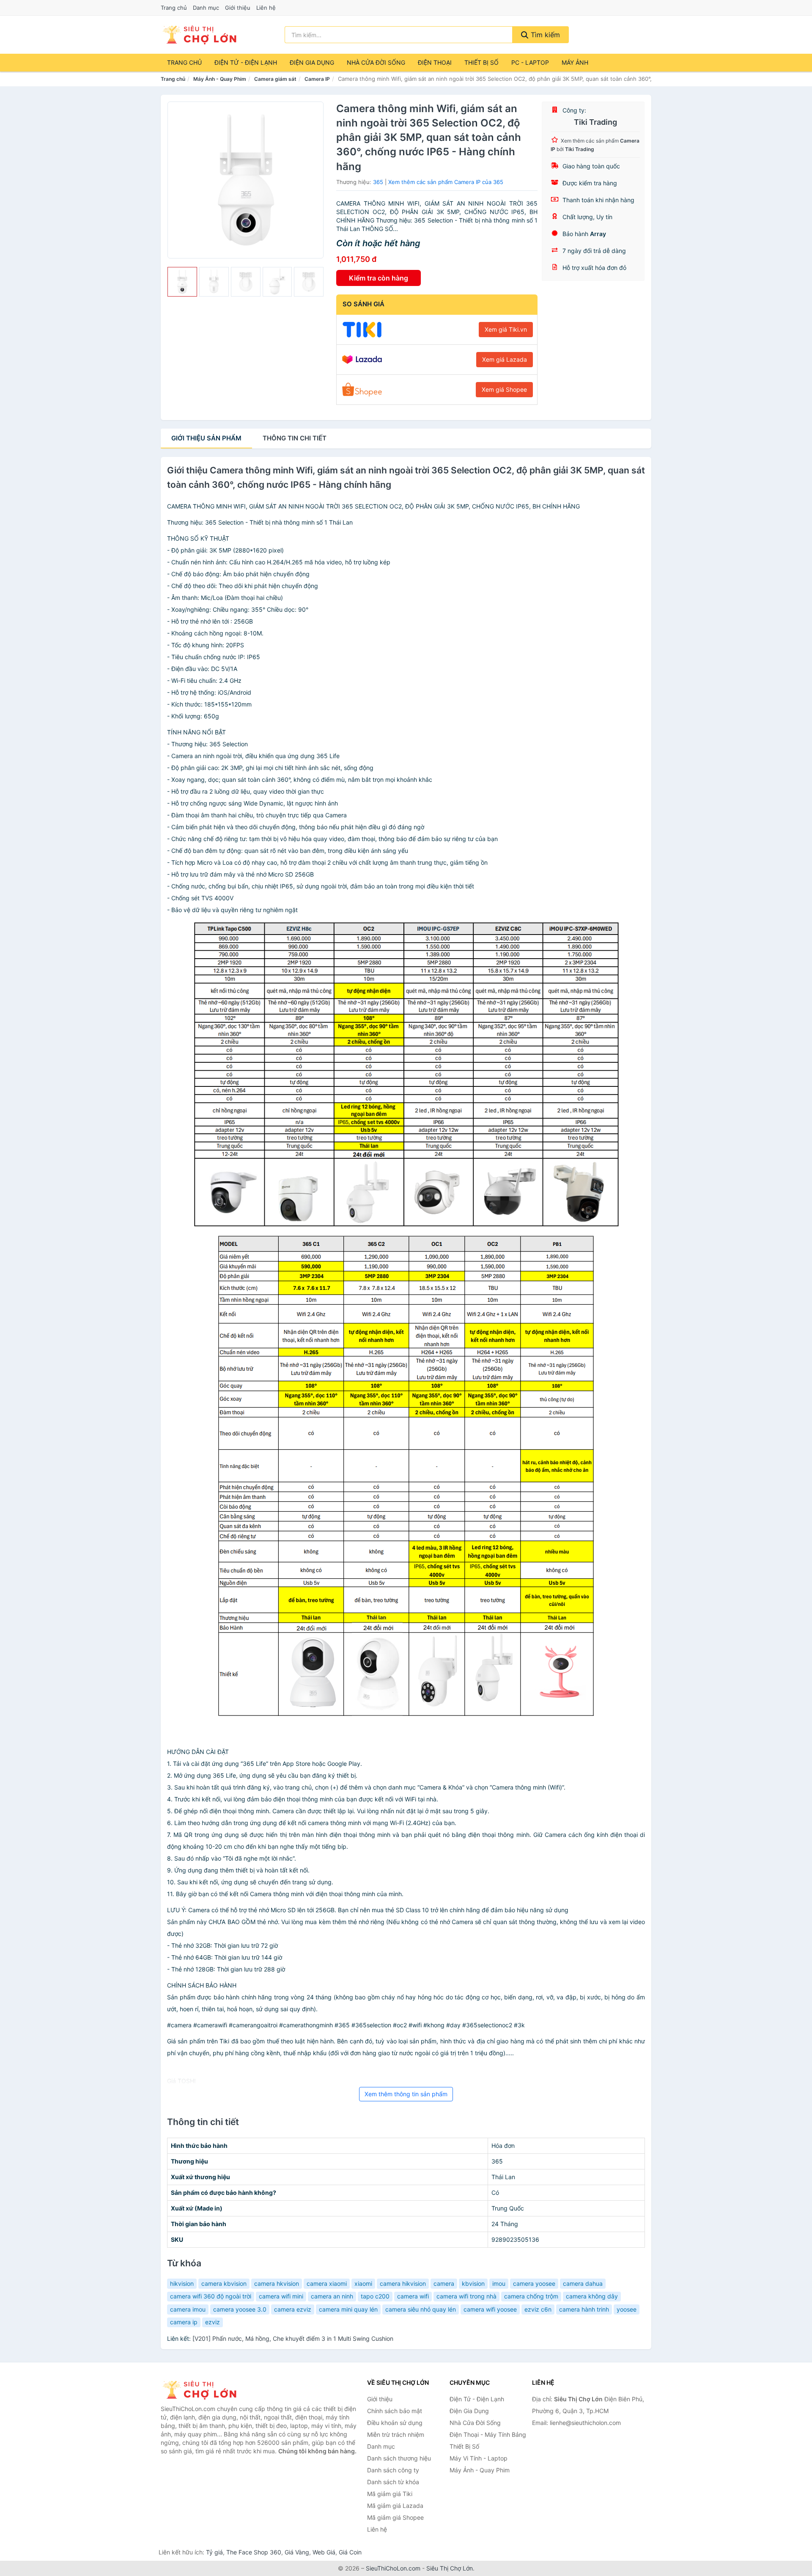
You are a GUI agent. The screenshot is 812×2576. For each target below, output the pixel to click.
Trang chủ (174, 8)
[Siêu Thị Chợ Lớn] (203, 2390)
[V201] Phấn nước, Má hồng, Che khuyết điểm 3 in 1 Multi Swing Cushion (293, 2338)
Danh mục (206, 8)
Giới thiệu (238, 8)
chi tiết (295, 438)
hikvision (182, 2283)
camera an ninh (332, 2296)
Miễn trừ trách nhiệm (396, 2434)
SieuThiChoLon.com (393, 2568)
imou (499, 2283)
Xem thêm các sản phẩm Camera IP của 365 (446, 182)
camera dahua (583, 2283)
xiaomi (363, 2283)
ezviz (213, 2322)
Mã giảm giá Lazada (395, 2506)
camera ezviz (293, 2309)
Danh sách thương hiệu (399, 2458)
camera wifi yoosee (490, 2309)
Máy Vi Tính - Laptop (479, 2458)
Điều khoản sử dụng (395, 2423)
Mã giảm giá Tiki (390, 2494)
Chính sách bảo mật (395, 2411)
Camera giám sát (275, 79)
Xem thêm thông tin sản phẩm (406, 2094)
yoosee (627, 2309)
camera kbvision (224, 2283)
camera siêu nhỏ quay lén (421, 2309)
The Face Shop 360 (254, 2552)
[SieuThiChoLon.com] (199, 35)
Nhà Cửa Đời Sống (376, 62)
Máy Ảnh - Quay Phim (220, 79)
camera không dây (592, 2296)
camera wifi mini (281, 2296)
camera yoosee (534, 2283)
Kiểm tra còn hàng (379, 278)
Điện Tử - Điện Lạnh (246, 62)
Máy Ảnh (575, 62)
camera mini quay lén (348, 2309)
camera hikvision (403, 2283)
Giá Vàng (297, 2552)
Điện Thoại (435, 62)
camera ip (184, 2322)
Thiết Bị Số (481, 62)
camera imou (188, 2309)
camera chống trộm (531, 2296)
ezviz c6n (538, 2309)
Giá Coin (350, 2552)
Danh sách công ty (393, 2470)
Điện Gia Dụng (312, 62)
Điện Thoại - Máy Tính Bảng (488, 2434)
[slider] (182, 282)
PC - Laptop (530, 62)
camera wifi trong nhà (466, 2296)
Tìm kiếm (544, 35)
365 (378, 182)
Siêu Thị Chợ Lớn (450, 2568)
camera (444, 2283)
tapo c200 (375, 2296)
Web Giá (324, 2552)
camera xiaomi (327, 2283)
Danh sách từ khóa (393, 2482)
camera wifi (413, 2296)
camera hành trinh (584, 2309)
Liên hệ (266, 8)
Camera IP (317, 79)
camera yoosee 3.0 (240, 2309)
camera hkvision (277, 2283)
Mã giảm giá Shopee (395, 2517)
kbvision (473, 2283)
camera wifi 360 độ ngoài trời (211, 2296)
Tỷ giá (214, 2552)
